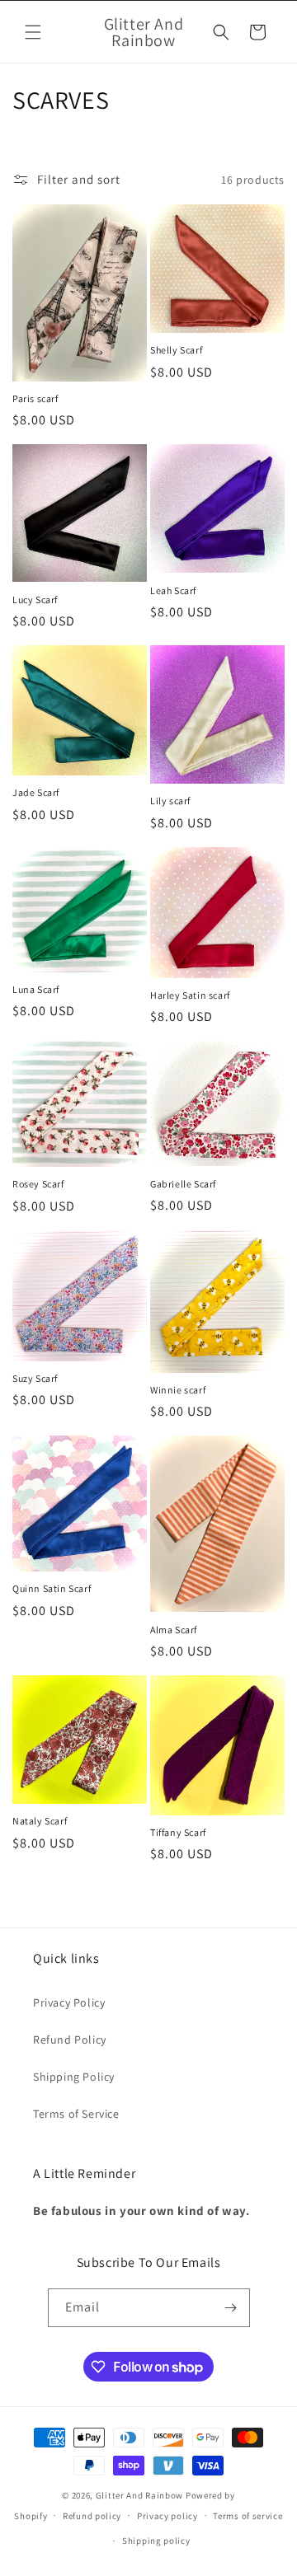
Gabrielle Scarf (183, 1184)
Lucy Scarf (35, 600)
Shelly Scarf (176, 350)
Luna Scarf (36, 989)
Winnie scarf (178, 1390)
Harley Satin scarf (190, 995)
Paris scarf (35, 398)
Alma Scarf (174, 1630)
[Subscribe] (231, 2308)
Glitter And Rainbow (139, 2495)
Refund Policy (70, 2040)
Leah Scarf (173, 590)
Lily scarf (170, 801)
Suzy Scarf (35, 1378)
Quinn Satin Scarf (52, 1588)
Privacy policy (167, 2516)
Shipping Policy (74, 2077)
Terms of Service (76, 2114)
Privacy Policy (69, 2002)
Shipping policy (156, 2541)
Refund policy (92, 2516)
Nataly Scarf (40, 1821)
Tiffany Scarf (178, 1832)
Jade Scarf (36, 792)
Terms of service (247, 2516)
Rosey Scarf (38, 1184)
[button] (33, 32)
